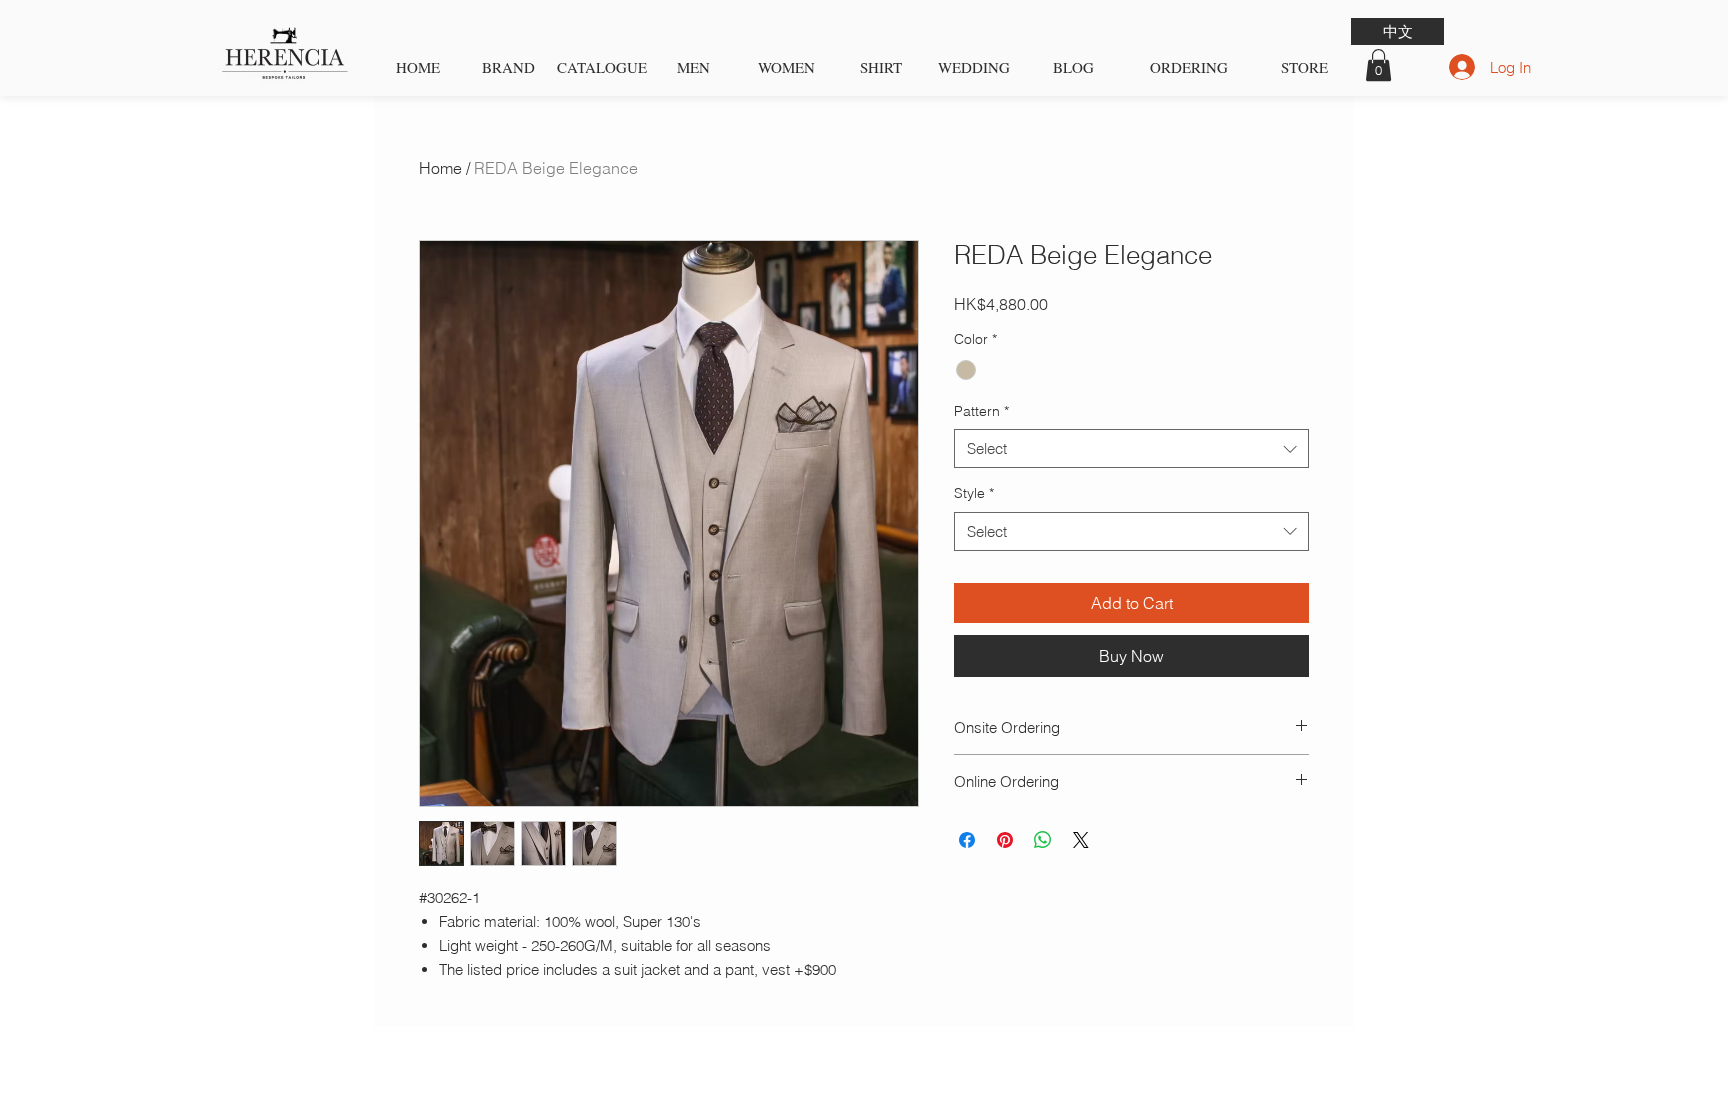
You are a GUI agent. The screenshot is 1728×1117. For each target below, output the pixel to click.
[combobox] (1131, 448)
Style (974, 493)
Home (440, 168)
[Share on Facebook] (967, 840)
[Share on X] (1081, 840)
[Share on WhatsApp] (1043, 840)
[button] (1378, 65)
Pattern (981, 411)
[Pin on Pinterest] (1005, 840)
